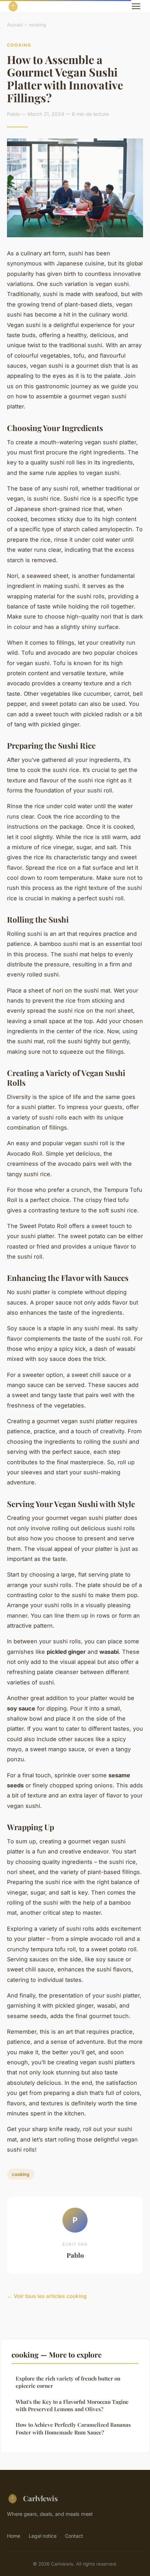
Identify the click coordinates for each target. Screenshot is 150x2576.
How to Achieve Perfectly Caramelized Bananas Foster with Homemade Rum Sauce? (73, 2428)
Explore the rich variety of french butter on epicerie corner (68, 2382)
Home (14, 2536)
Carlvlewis (40, 2498)
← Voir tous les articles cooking (47, 2296)
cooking (37, 25)
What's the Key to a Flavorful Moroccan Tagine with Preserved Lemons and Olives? (72, 2405)
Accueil (15, 25)
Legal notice (43, 2536)
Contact (74, 2536)
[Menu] (136, 6)
